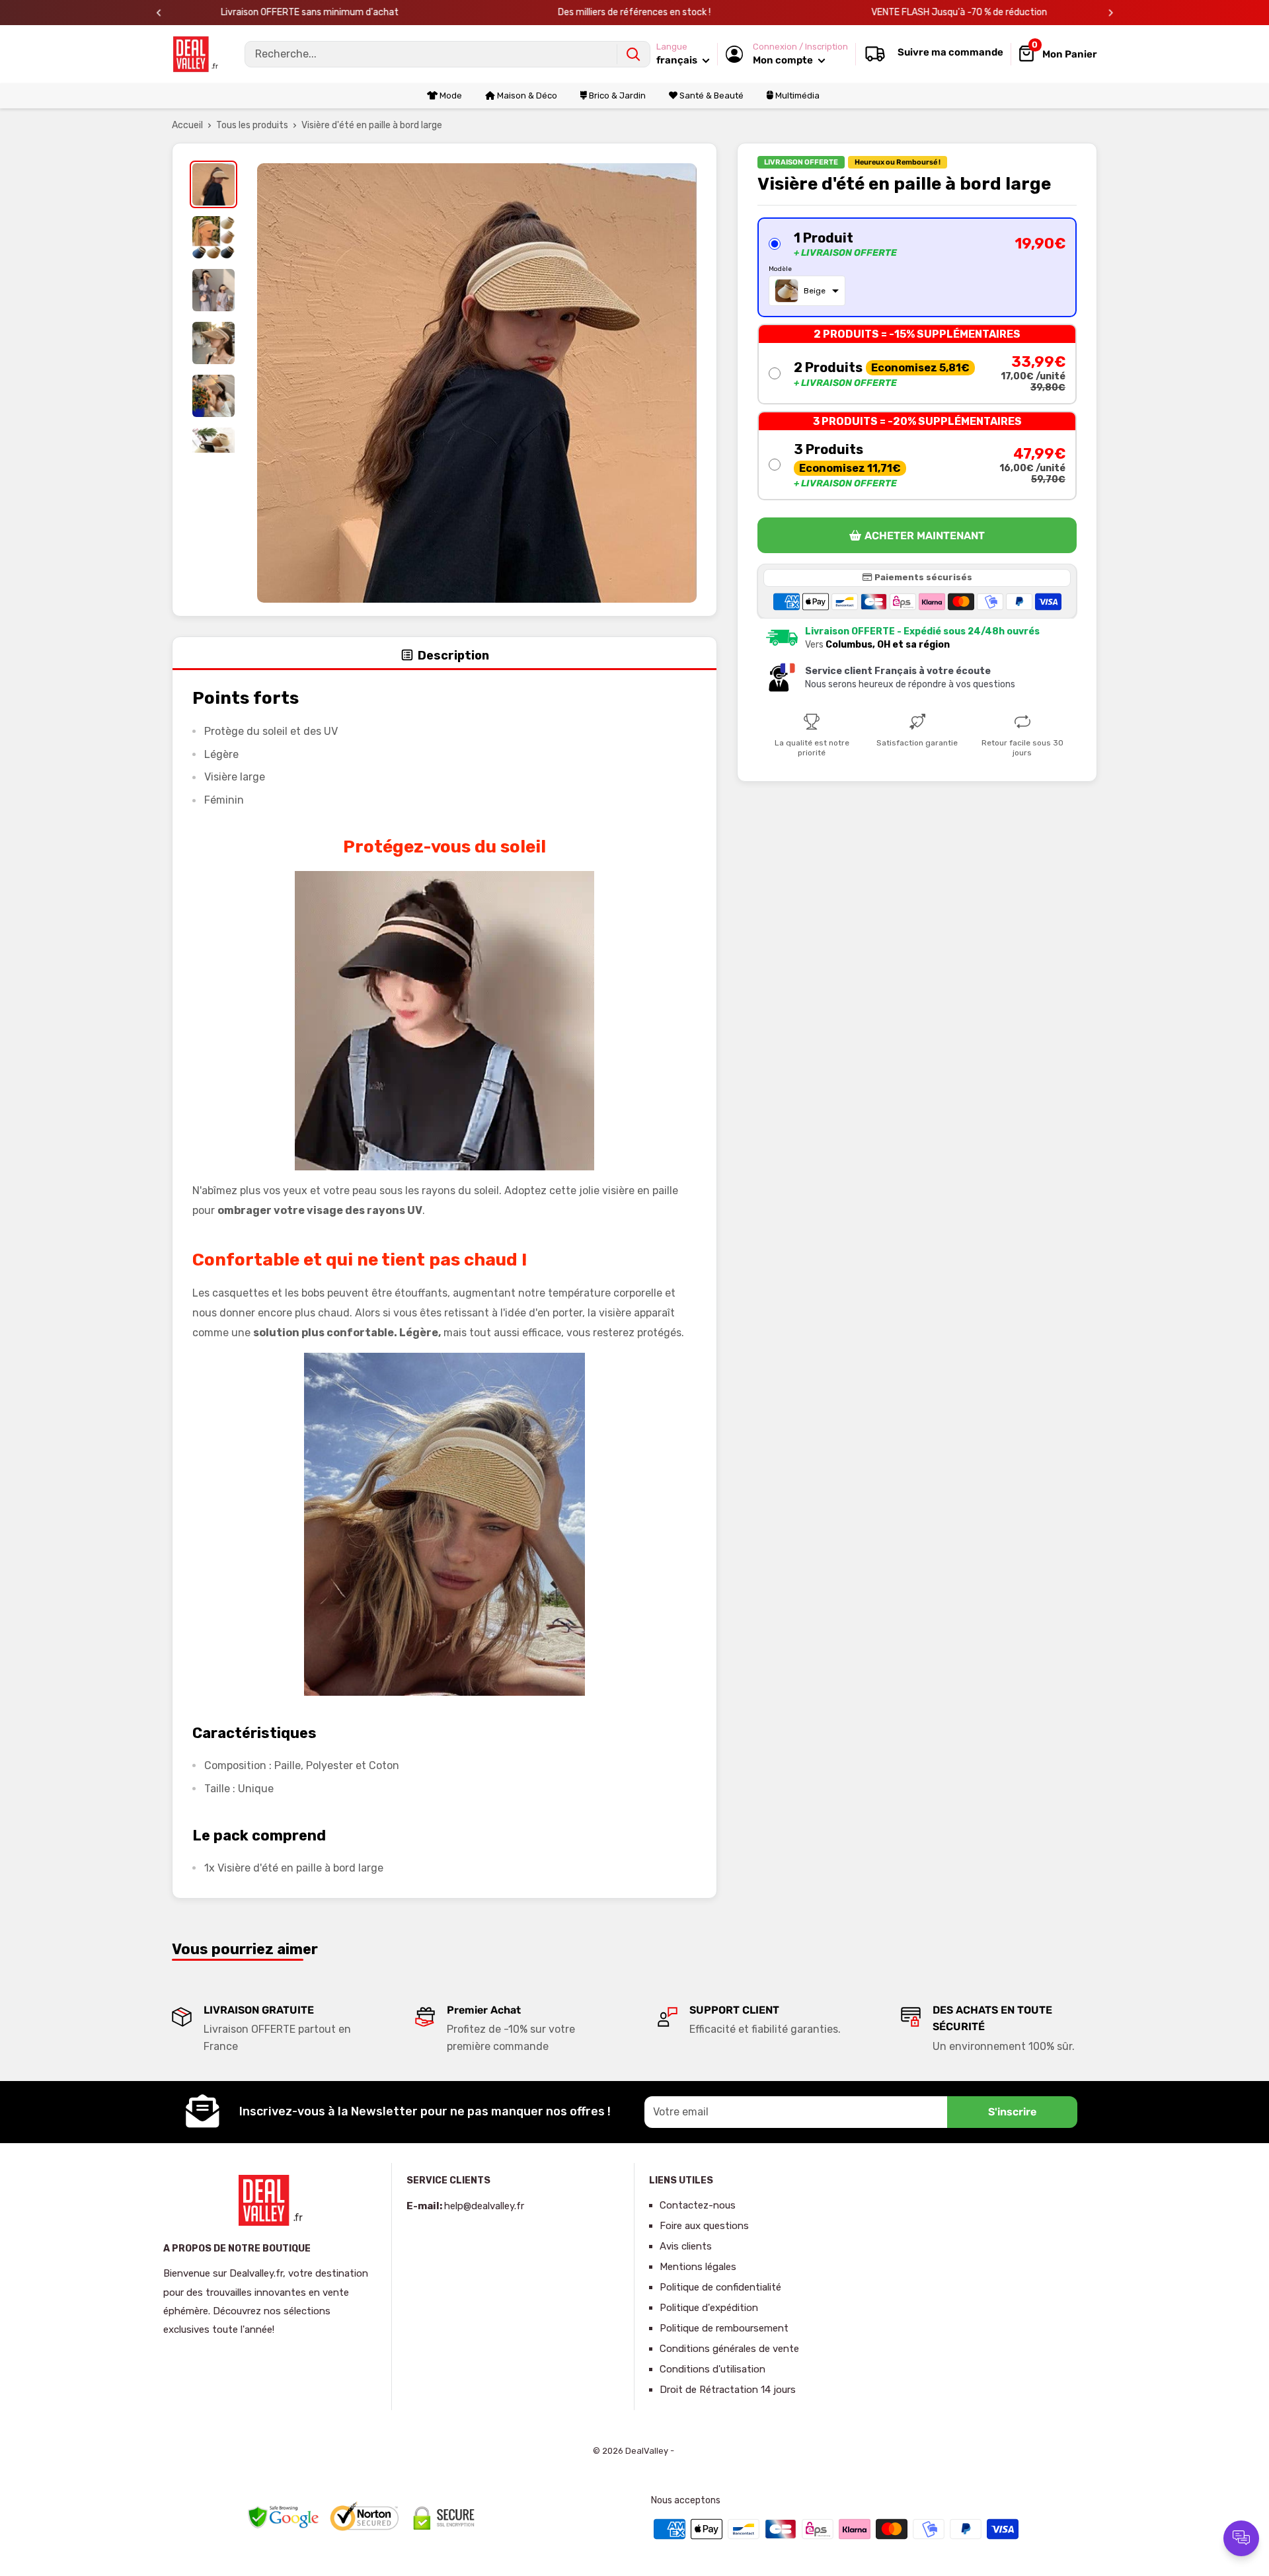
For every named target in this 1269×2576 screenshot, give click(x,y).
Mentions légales (698, 2267)
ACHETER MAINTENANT (925, 536)
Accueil (187, 125)
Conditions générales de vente (729, 2349)
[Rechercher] (633, 54)
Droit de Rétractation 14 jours (728, 2390)
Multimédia (796, 95)
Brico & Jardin (616, 95)
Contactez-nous (698, 2205)
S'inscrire (1012, 2112)
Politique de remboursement (724, 2328)
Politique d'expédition (709, 2308)
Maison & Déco (526, 95)
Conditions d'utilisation (712, 2369)
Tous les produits (252, 125)
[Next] (1111, 13)
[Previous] (159, 13)
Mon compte (784, 60)
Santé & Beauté (711, 95)
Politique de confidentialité (720, 2287)
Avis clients (686, 2246)
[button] (917, 267)
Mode (450, 95)
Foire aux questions (704, 2226)
